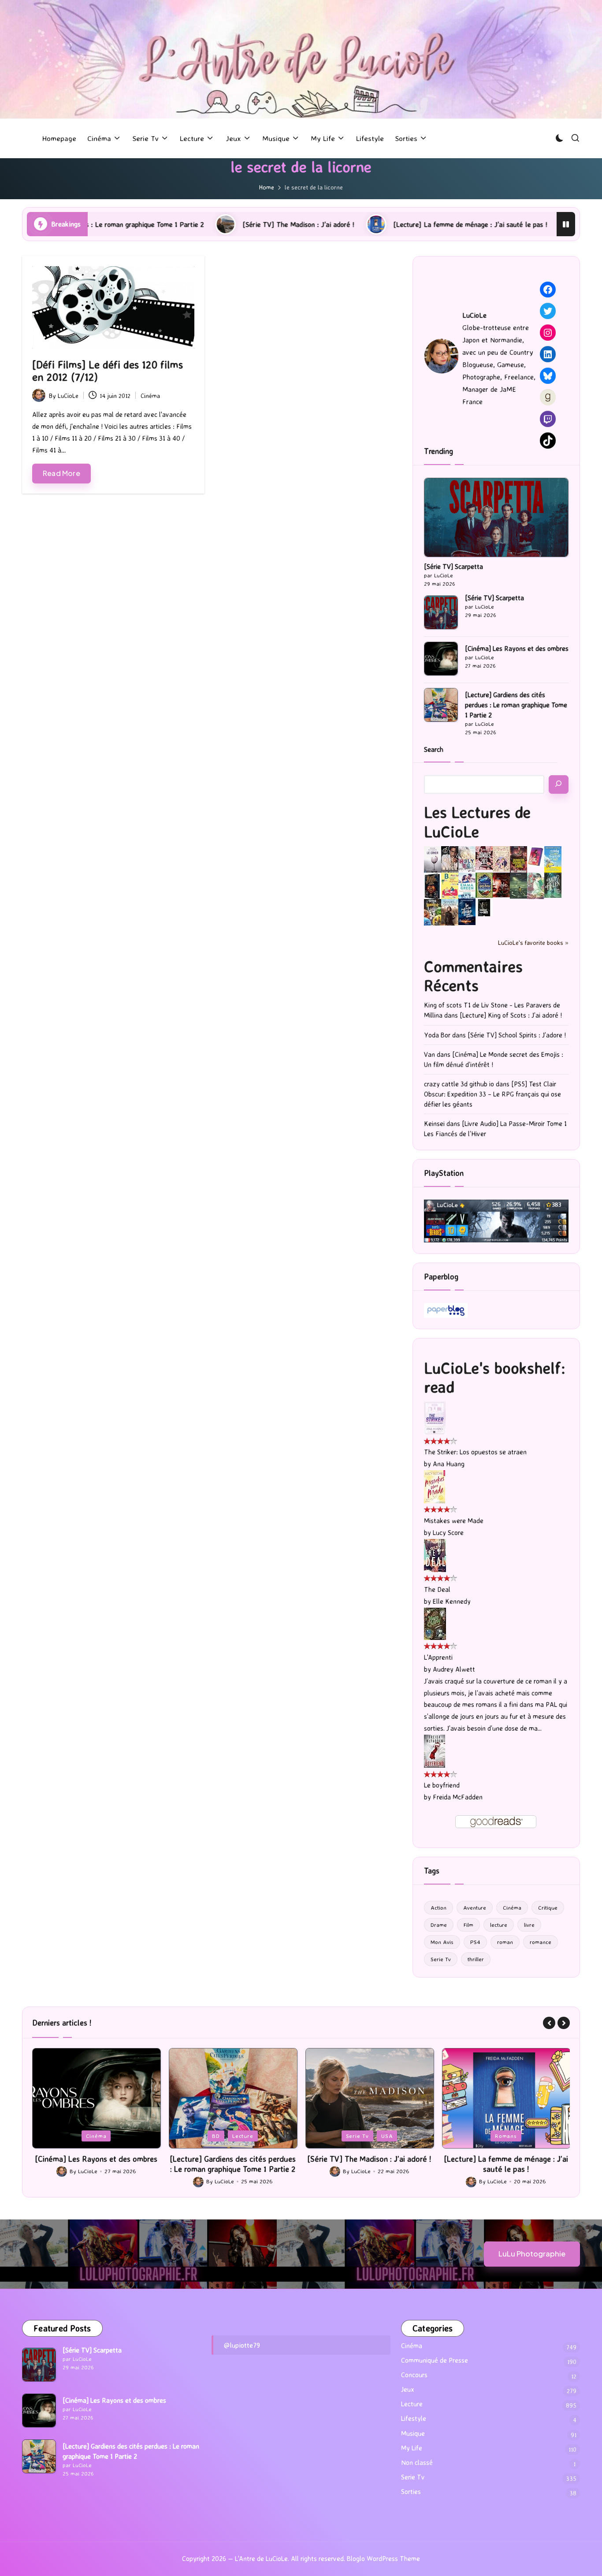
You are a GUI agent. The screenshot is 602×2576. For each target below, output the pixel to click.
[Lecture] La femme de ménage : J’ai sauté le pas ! (345, 224)
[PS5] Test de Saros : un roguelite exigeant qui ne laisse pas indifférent (506, 2164)
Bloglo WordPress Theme (383, 2559)
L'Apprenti (438, 1657)
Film (468, 1925)
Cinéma (150, 396)
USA (250, 2136)
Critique (548, 1907)
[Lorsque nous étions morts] (484, 907)
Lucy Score (448, 1533)
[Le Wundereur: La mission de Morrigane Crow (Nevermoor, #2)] (433, 912)
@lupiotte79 (242, 2345)
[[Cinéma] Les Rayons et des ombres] (441, 659)
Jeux (482, 2136)
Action (438, 1907)
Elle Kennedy (452, 1601)
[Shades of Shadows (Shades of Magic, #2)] (450, 913)
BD (79, 2136)
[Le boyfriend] (435, 1751)
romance (541, 1942)
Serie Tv (441, 1959)
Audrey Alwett (454, 1669)
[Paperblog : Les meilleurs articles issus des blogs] (446, 1310)
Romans (369, 2136)
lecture (499, 1925)
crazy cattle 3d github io (459, 1084)
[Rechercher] (559, 784)
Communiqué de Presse (435, 2360)
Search (434, 749)
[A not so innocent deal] (501, 858)
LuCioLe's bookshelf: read (495, 1377)
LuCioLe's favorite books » (533, 942)
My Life (412, 2448)
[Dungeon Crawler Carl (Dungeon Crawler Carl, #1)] (518, 859)
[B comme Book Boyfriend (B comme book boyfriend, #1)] (450, 886)
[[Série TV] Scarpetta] (496, 517)
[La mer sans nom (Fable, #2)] (501, 884)
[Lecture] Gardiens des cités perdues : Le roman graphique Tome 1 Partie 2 (516, 705)
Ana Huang (449, 1464)
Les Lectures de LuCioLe (477, 821)
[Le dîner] (433, 860)
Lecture (106, 2136)
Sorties (411, 2492)
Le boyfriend (442, 1785)
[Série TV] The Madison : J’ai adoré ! (173, 224)
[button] (549, 2023)
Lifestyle (414, 2418)
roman (505, 1942)
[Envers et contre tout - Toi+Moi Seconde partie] (467, 886)
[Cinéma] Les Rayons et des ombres (517, 649)
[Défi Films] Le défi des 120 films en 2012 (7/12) (108, 371)
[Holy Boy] (467, 858)
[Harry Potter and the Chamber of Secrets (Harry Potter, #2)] (484, 885)
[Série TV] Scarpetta (453, 567)
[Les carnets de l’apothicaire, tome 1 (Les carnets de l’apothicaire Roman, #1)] (536, 886)
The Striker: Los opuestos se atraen (475, 1452)
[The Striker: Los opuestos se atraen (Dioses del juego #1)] (435, 1418)
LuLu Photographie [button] (532, 2254)
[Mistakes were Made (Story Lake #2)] (435, 1486)
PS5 (506, 2136)
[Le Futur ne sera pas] (536, 856)
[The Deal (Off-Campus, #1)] (435, 1555)
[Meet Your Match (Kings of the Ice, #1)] (450, 859)
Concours (414, 2375)
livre (529, 1925)
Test (530, 2136)
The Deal (437, 1589)
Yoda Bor (437, 1035)
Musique (413, 2433)
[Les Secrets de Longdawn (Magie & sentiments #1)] (433, 886)
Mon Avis (442, 1942)
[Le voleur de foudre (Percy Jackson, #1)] (518, 885)
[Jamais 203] (484, 857)
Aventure (475, 1907)
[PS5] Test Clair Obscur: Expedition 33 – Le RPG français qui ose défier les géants (492, 1094)
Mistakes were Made (454, 1521)
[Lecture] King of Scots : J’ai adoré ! (511, 1015)
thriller (476, 1959)
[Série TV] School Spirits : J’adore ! (517, 1035)
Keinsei (434, 1124)
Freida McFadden (458, 1797)
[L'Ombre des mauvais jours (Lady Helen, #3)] (553, 884)
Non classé (417, 2463)
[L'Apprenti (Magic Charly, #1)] (435, 1623)
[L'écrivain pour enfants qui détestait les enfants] (553, 859)
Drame (439, 1925)
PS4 (475, 1942)
